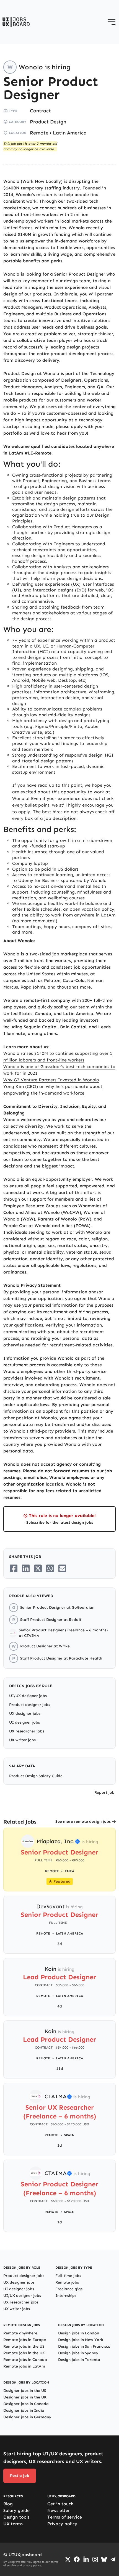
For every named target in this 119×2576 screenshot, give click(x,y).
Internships (66, 2296)
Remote (39, 133)
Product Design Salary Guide (36, 1776)
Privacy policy (62, 2524)
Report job (104, 1792)
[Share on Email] (62, 1568)
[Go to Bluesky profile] (104, 2559)
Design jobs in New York (81, 2340)
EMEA (69, 1871)
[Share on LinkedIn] (26, 1568)
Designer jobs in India (24, 2410)
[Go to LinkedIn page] (86, 2559)
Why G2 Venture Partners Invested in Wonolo (51, 1080)
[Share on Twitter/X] (38, 1568)
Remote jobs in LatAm (24, 2366)
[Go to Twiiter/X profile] (68, 2559)
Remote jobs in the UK (24, 2353)
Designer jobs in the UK (25, 2397)
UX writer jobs (22, 1740)
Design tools (16, 2517)
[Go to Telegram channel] (113, 2559)
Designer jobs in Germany (27, 2417)
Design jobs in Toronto (79, 2360)
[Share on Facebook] (14, 1568)
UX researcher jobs (27, 1731)
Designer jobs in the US (25, 2391)
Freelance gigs (69, 2289)
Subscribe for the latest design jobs (60, 1522)
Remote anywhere (20, 2333)
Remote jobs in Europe (25, 2340)
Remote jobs (67, 2282)
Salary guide (16, 2510)
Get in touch (60, 2504)
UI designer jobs (24, 1722)
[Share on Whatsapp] (50, 1568)
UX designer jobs (25, 1714)
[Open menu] (112, 22)
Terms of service (65, 2517)
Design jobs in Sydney (78, 2353)
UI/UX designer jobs (28, 1696)
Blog (8, 2504)
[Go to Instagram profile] (95, 2559)
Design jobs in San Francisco (84, 2346)
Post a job (20, 2476)
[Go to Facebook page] (77, 2559)
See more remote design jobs (83, 1821)
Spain (69, 2135)
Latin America (70, 133)
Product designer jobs (30, 1705)
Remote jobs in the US (24, 2346)
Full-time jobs (68, 2276)
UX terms (13, 2524)
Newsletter (59, 2510)
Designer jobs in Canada (26, 2404)
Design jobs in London (79, 2333)
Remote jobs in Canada (25, 2360)
